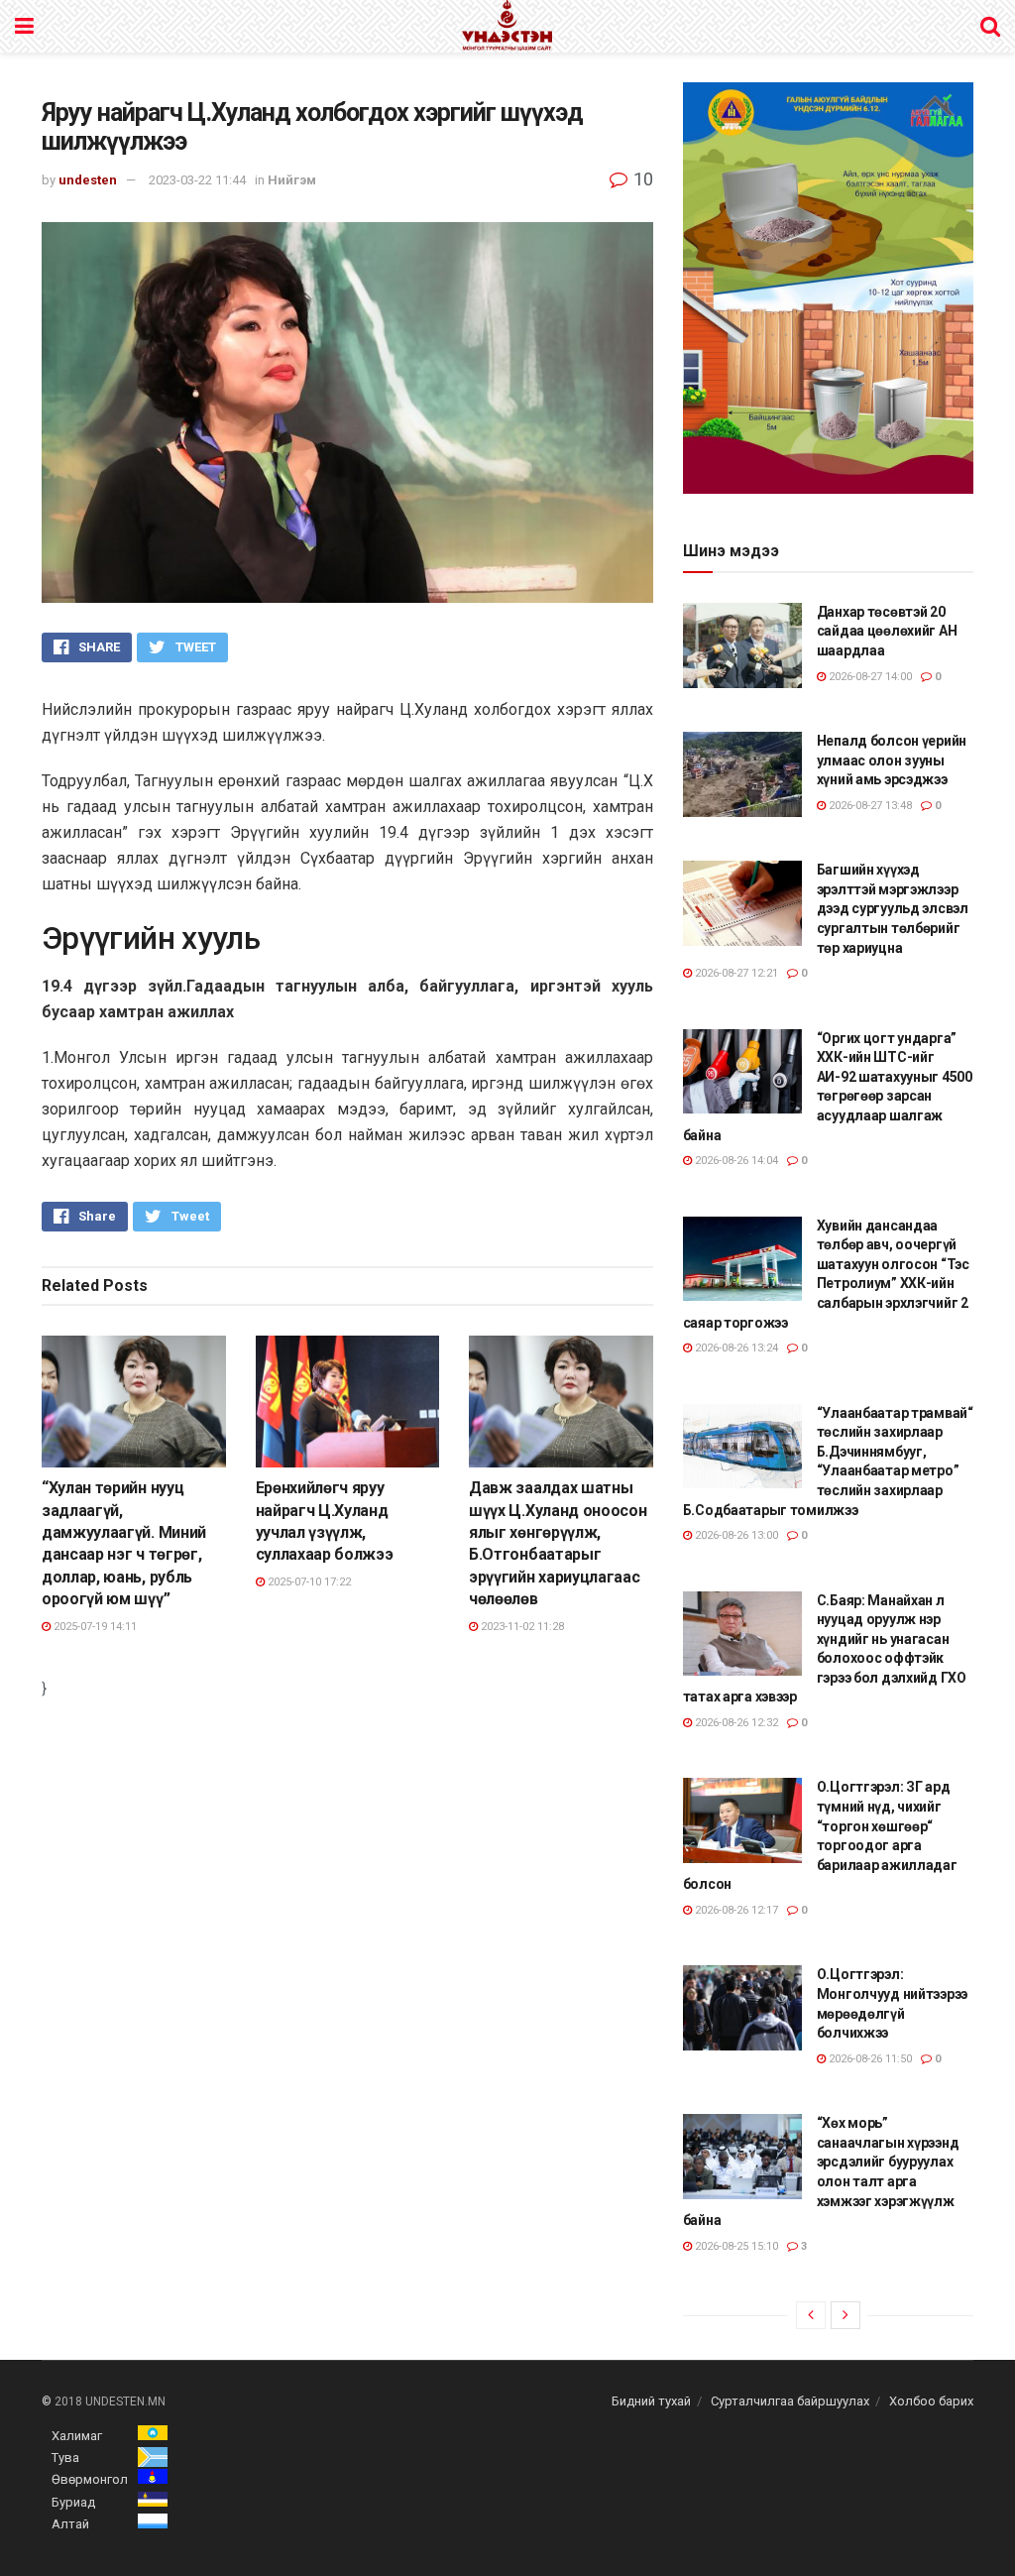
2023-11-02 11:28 (521, 1627)
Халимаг (77, 2436)
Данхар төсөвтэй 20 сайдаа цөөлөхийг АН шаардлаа (887, 631)
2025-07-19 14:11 (94, 1627)
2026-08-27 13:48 (869, 806)
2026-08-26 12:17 (735, 1910)
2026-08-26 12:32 (735, 1723)
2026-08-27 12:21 (735, 973)
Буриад (73, 2502)
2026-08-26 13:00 (735, 1535)
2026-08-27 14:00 (869, 677)
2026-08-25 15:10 (735, 2246)
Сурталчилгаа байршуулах (790, 2401)
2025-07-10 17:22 (308, 1582)
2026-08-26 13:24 (735, 1348)
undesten (88, 180)
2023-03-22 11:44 (197, 180)
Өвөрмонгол (90, 2479)
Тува (65, 2458)
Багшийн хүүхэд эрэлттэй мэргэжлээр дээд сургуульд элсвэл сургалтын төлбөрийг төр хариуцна (893, 908)
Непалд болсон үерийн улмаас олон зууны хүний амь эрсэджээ (892, 760)
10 (641, 179)
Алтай (70, 2524)
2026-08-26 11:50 (869, 2059)
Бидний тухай (651, 2401)
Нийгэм (292, 180)
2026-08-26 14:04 (735, 1161)
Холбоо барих (931, 2401)
